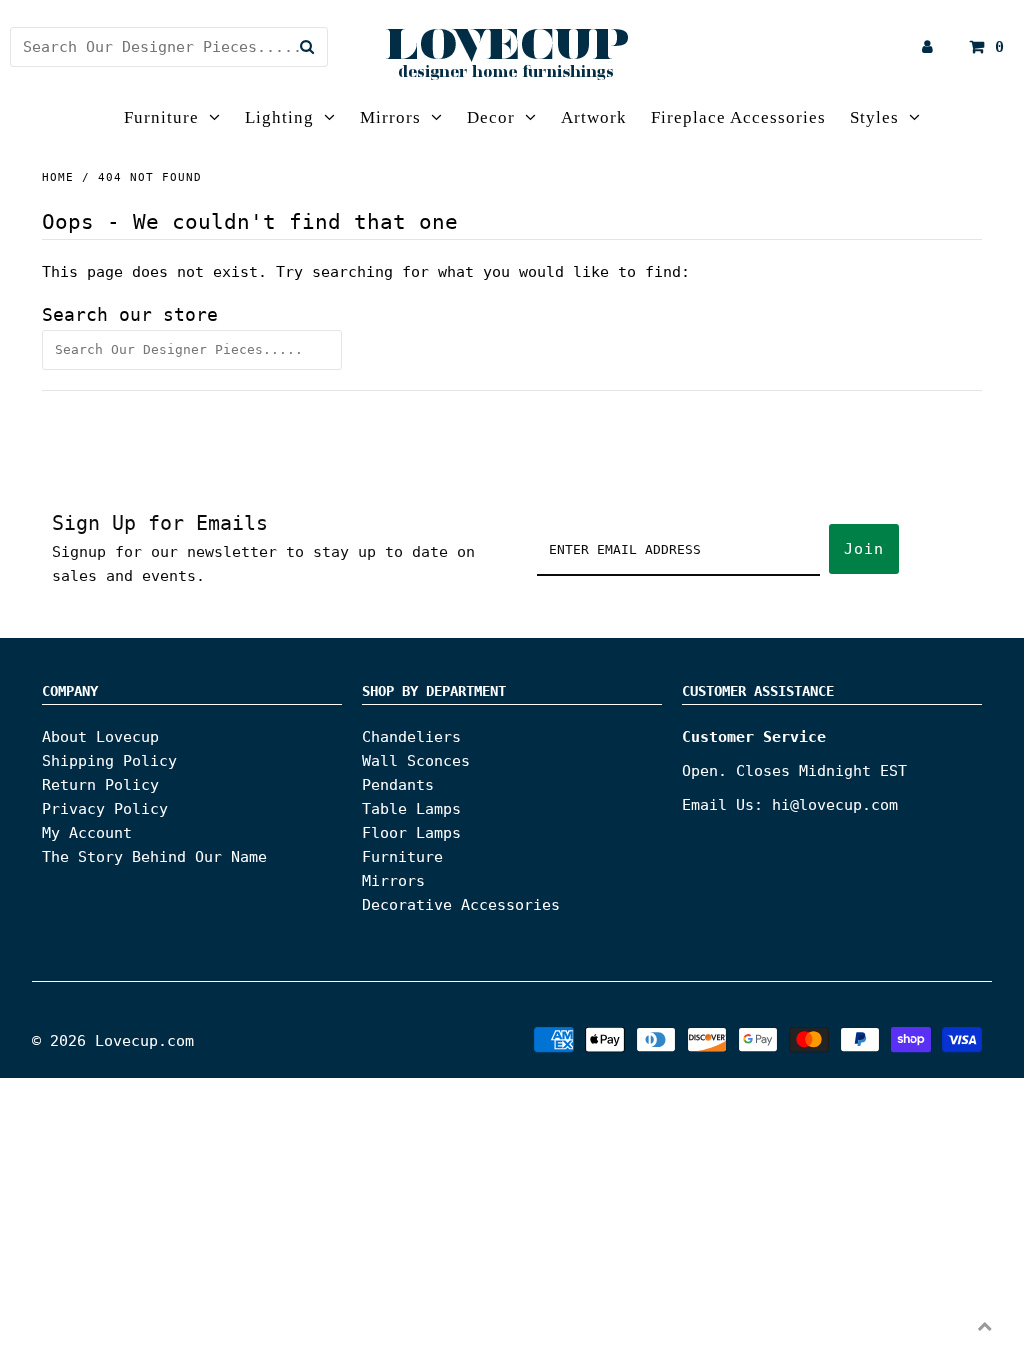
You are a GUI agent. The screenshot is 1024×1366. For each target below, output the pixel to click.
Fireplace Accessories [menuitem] (738, 117)
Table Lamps (411, 809)
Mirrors (390, 117)
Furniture (161, 117)
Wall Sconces (416, 761)
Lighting (279, 117)
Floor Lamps (411, 833)
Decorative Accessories (461, 905)
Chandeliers (411, 737)
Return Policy (100, 785)
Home (58, 177)
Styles (874, 117)
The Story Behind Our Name (154, 857)
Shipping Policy (109, 761)
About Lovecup (100, 737)
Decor (491, 117)
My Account (87, 833)
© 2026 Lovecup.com (113, 1041)
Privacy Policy (105, 809)
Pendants (398, 785)
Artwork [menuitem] (594, 117)
